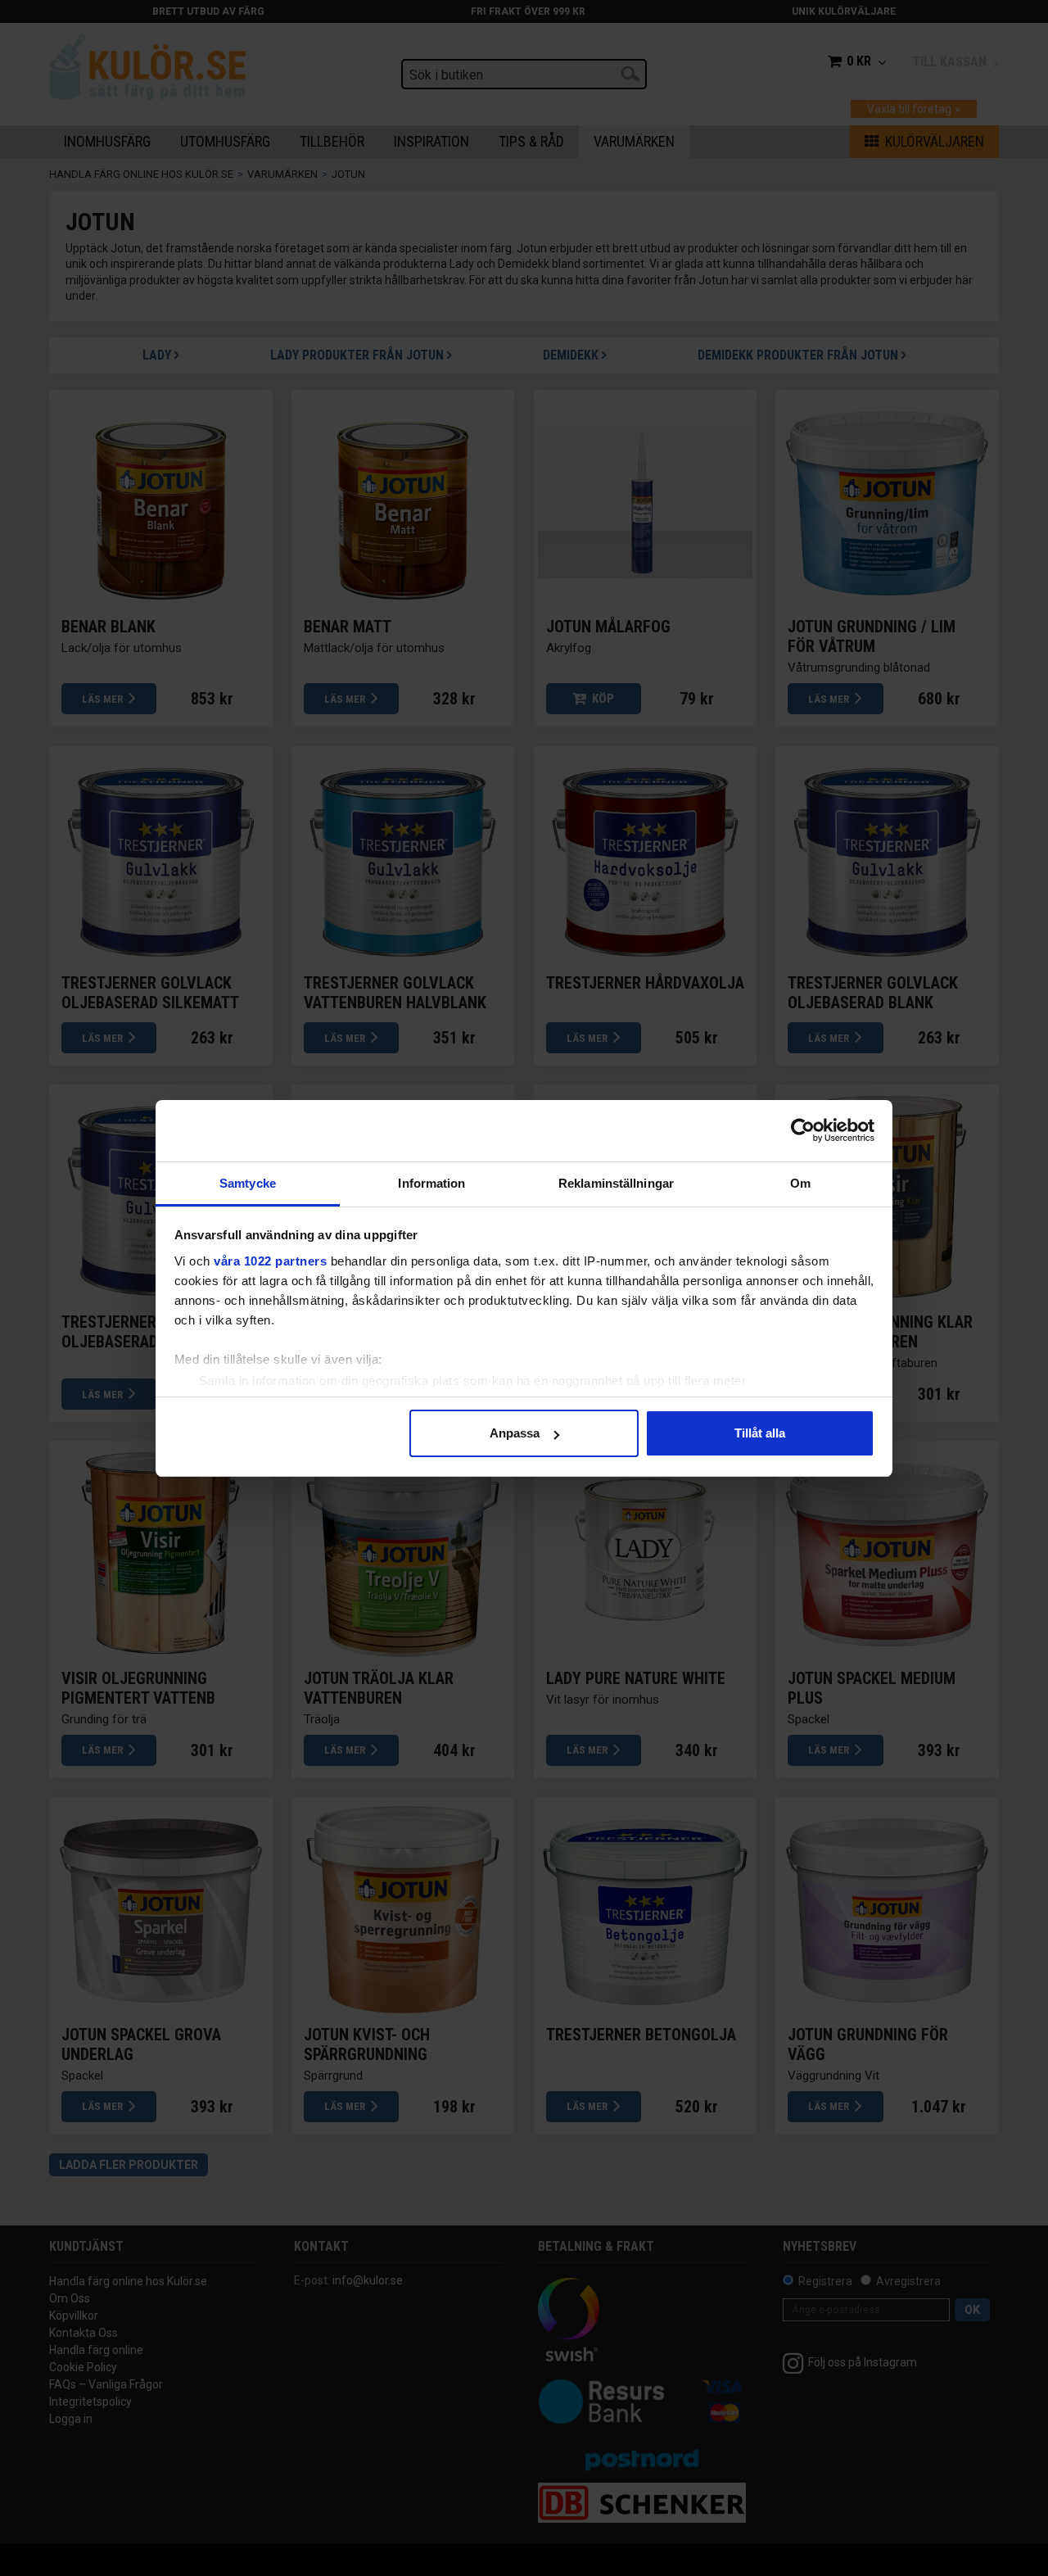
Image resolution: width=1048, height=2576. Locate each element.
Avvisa (289, 1433)
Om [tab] (800, 1183)
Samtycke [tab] (248, 1183)
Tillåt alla (760, 1433)
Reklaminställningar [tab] (616, 1183)
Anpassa (515, 1433)
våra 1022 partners (270, 1261)
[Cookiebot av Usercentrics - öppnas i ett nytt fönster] (803, 1130)
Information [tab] (431, 1183)
